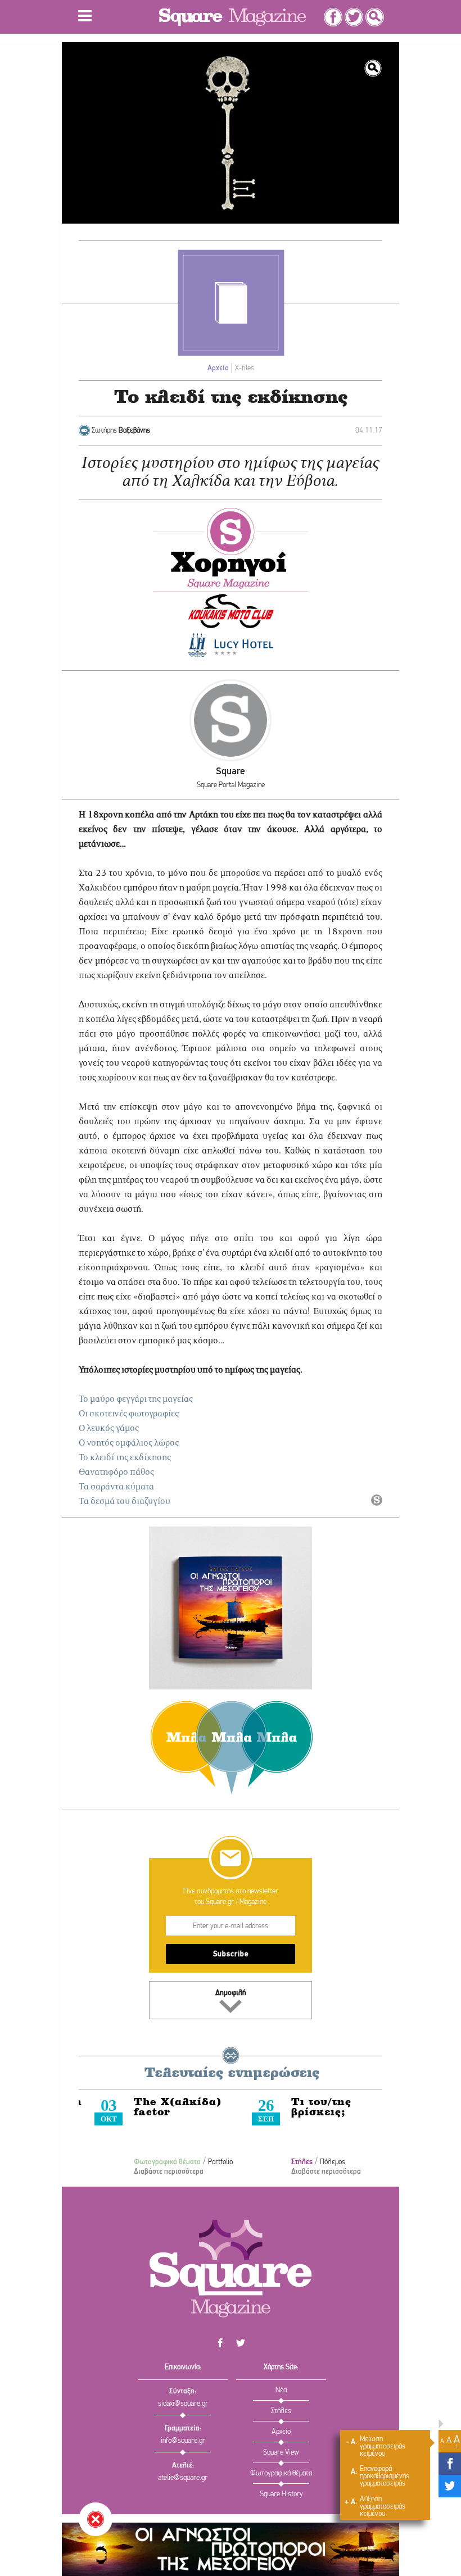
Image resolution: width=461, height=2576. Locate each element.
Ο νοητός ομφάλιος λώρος (129, 1443)
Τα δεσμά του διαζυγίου (125, 1502)
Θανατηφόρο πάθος (116, 1473)
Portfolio (205, 2162)
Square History (281, 2494)
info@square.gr (183, 2441)
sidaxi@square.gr (183, 2404)
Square (231, 772)
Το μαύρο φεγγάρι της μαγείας (136, 1400)
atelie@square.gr (183, 2478)
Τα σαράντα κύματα (116, 1487)
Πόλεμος (317, 2162)
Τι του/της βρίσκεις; (306, 2108)
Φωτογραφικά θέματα (152, 2162)
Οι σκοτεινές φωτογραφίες (129, 1414)
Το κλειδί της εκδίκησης (125, 1458)
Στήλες (286, 2162)
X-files (245, 368)
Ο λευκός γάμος (109, 1429)
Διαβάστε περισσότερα (153, 2172)
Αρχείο (218, 368)
